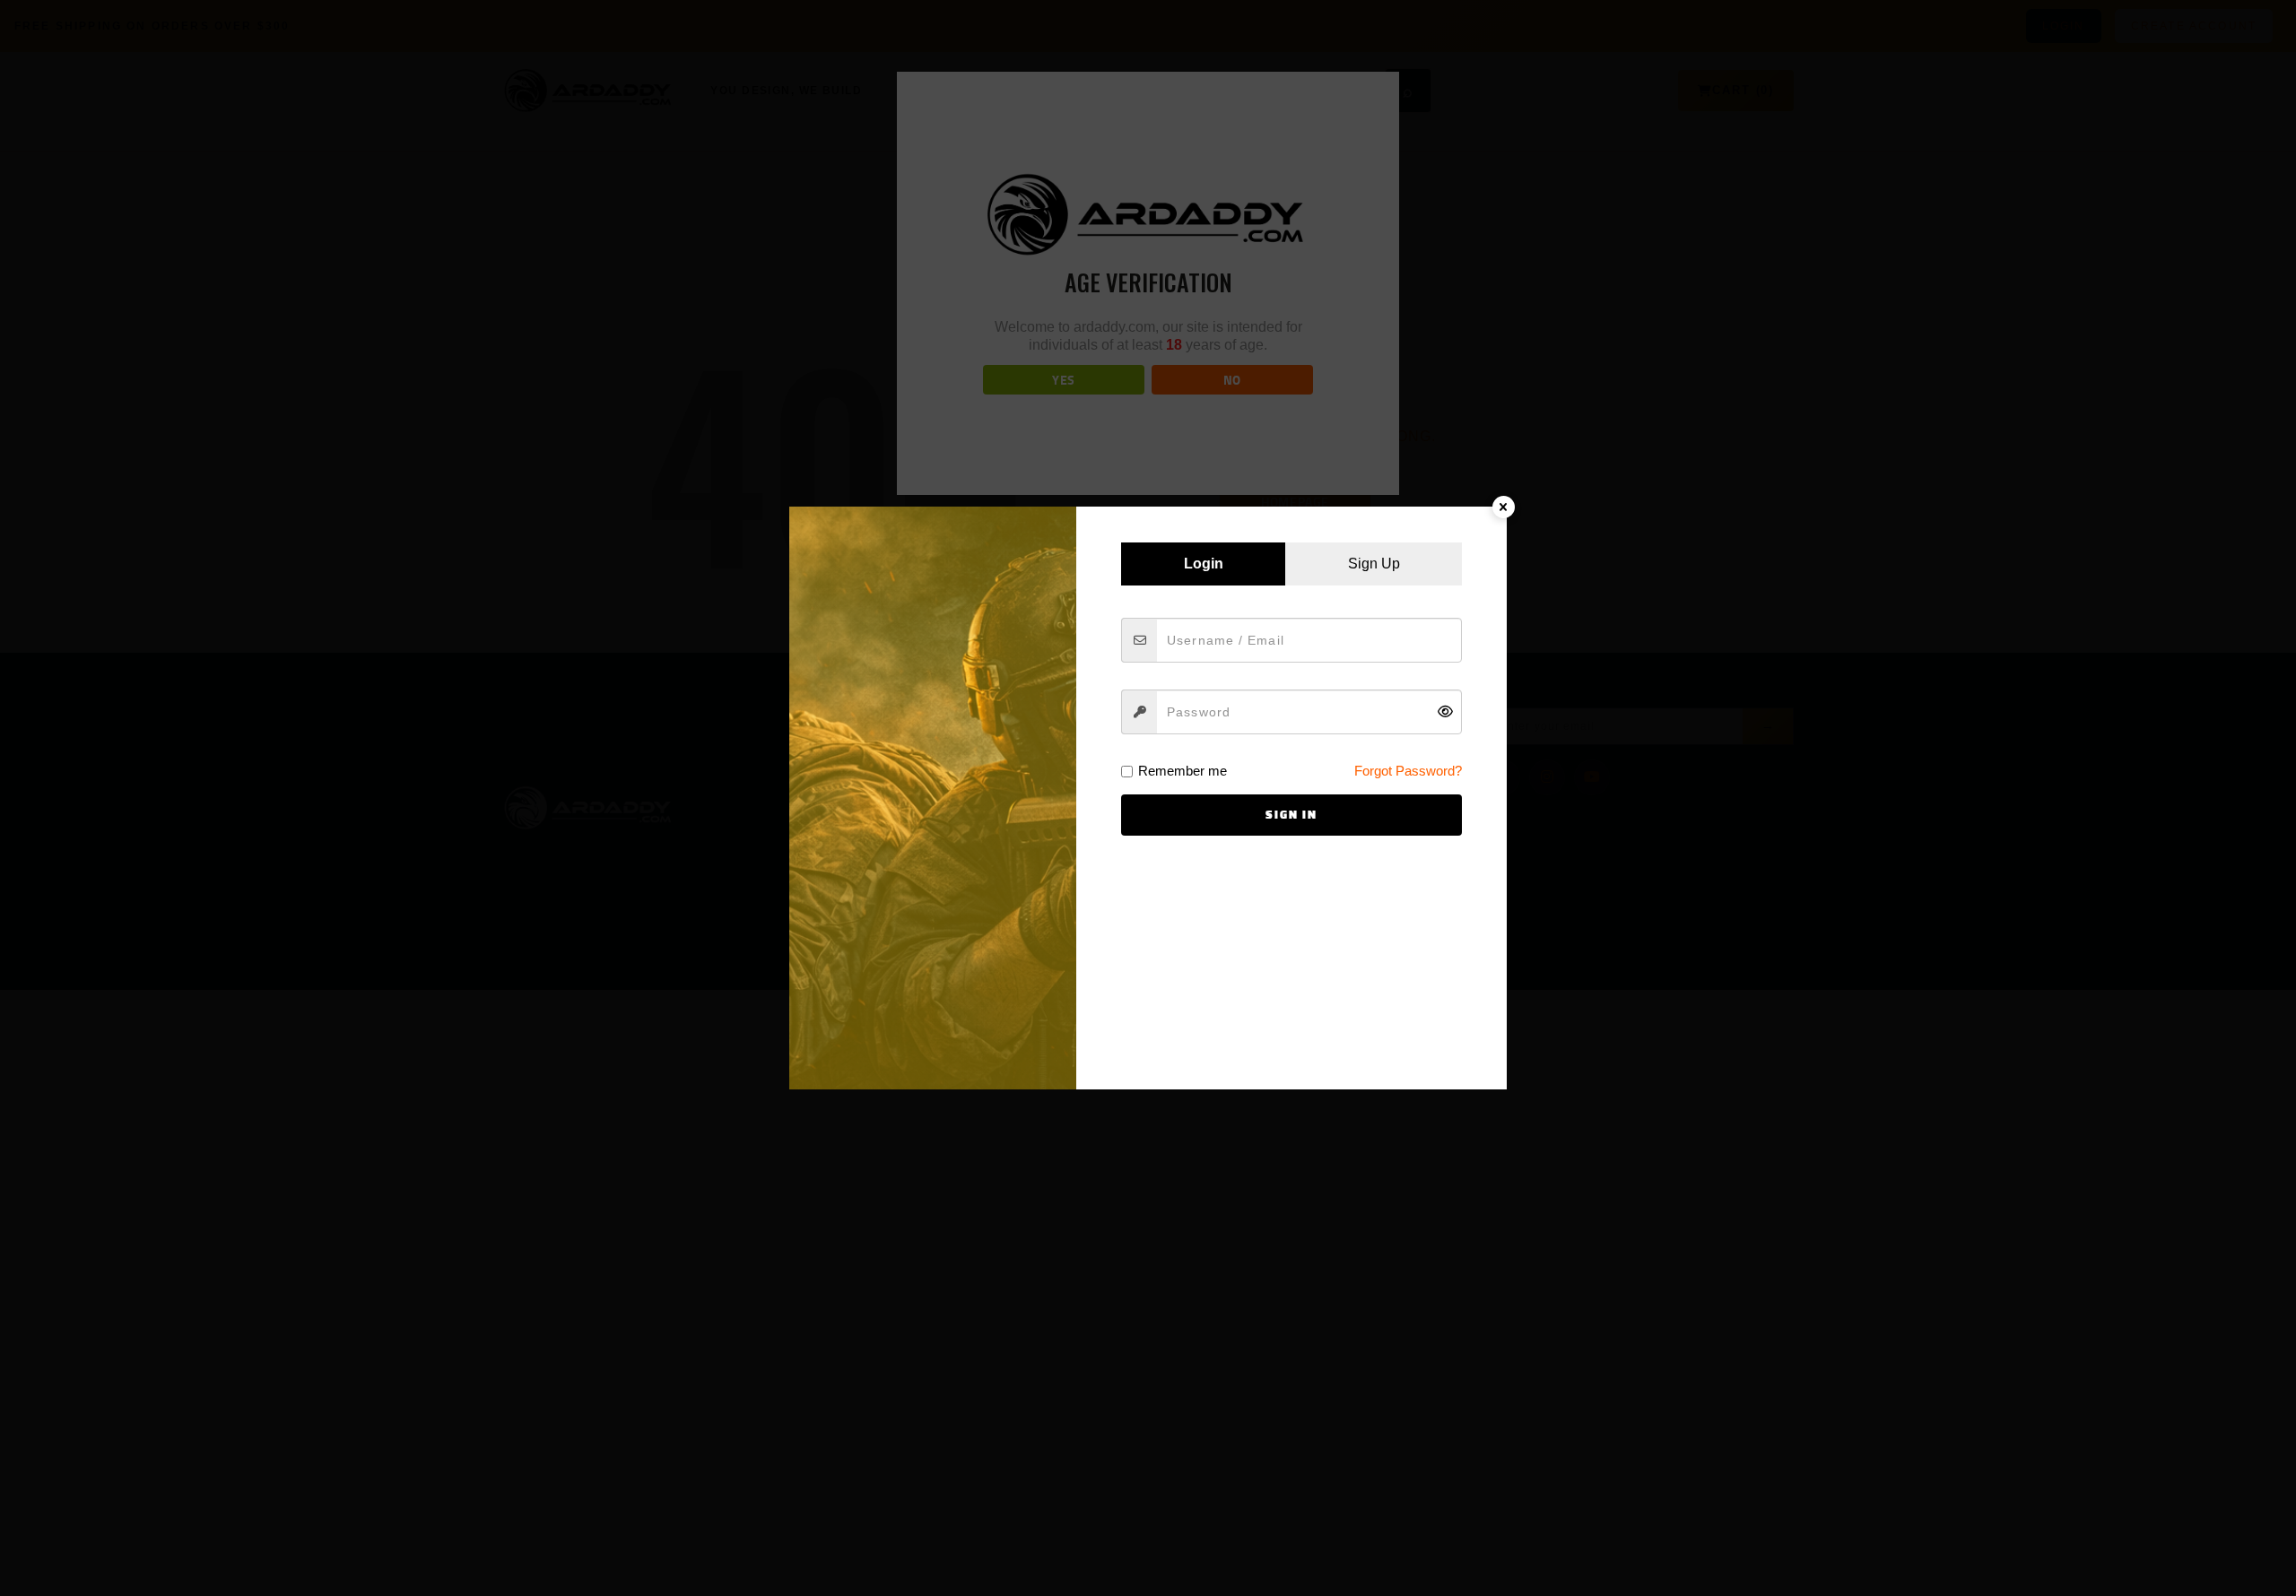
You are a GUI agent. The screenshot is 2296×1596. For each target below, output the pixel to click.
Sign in (1291, 815)
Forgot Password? (1408, 771)
